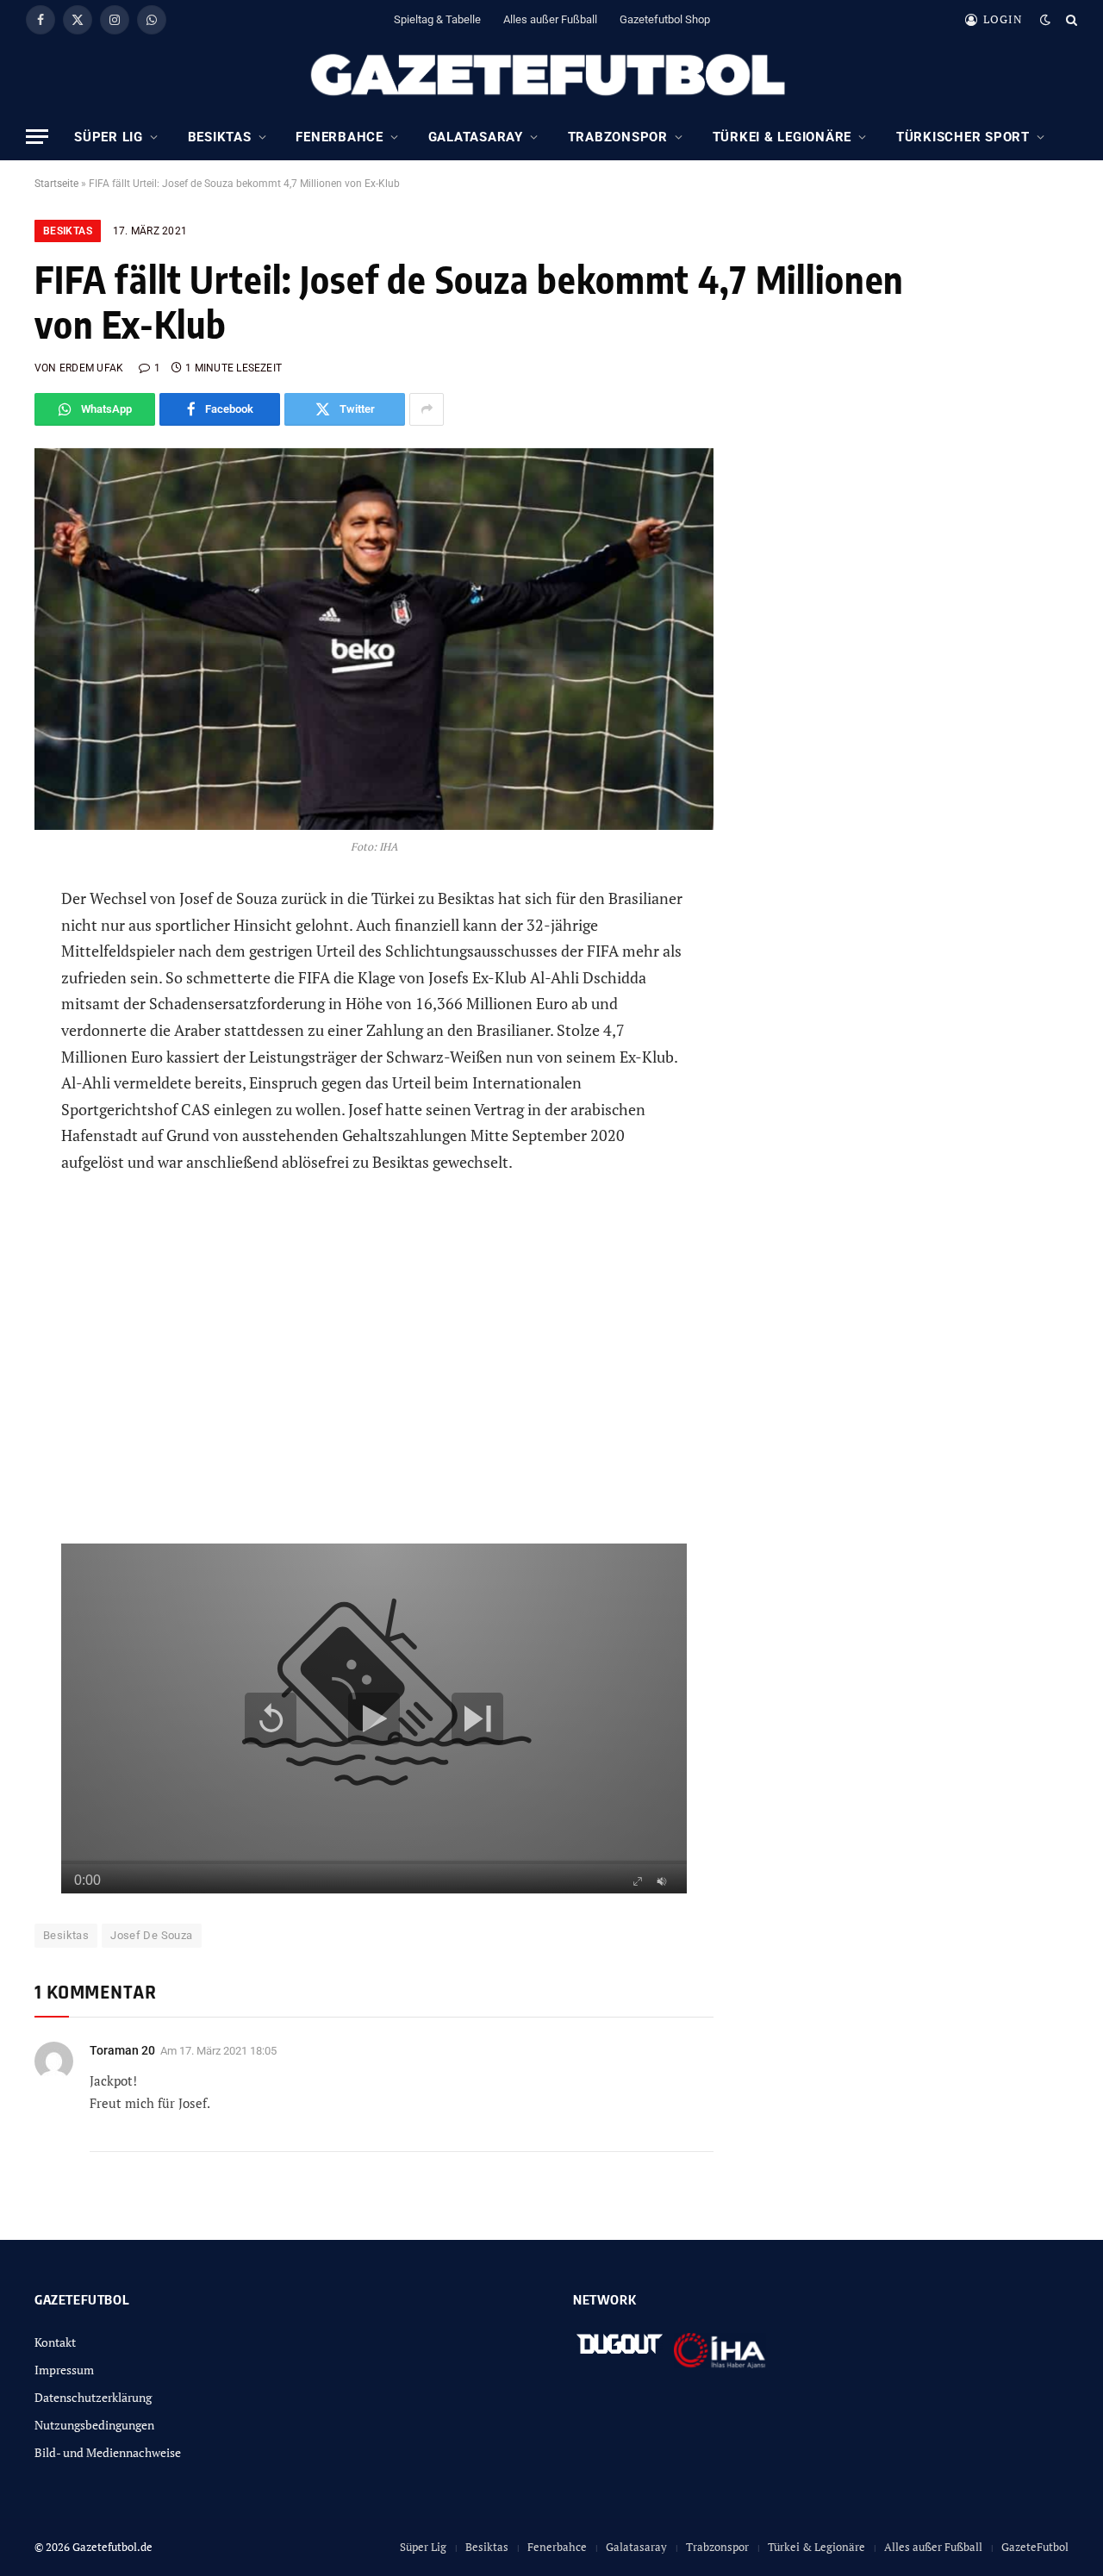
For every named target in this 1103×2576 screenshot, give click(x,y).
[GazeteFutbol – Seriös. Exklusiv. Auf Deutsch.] (551, 76)
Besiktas (220, 137)
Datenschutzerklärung (93, 2397)
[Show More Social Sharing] (427, 409)
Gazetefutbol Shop (665, 19)
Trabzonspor (618, 137)
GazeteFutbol (1035, 2547)
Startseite (56, 184)
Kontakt (55, 2342)
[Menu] (37, 137)
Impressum (64, 2370)
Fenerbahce (340, 137)
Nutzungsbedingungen (94, 2425)
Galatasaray (476, 137)
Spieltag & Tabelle (437, 19)
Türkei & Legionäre (782, 137)
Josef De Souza (151, 1935)
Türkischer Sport (963, 137)
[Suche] (1070, 19)
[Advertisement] (374, 1372)
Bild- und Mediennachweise (108, 2452)
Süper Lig (109, 137)
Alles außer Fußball (550, 19)
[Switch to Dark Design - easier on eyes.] (1045, 20)
